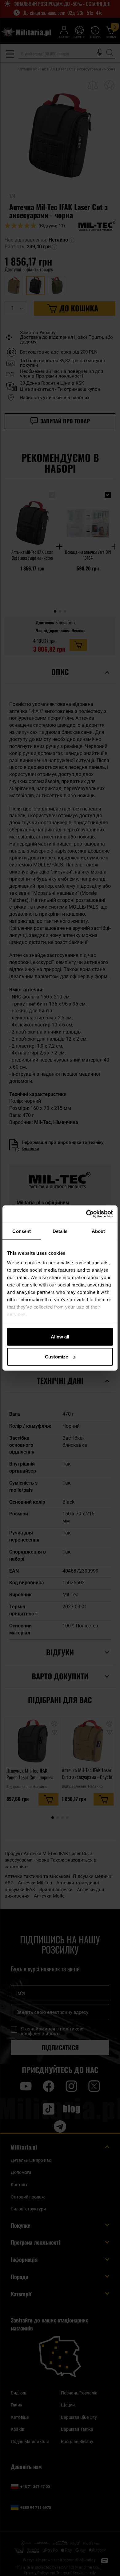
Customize (56, 1357)
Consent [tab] (22, 1231)
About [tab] (98, 1231)
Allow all (60, 1336)
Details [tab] (60, 1231)
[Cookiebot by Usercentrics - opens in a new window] (86, 1214)
